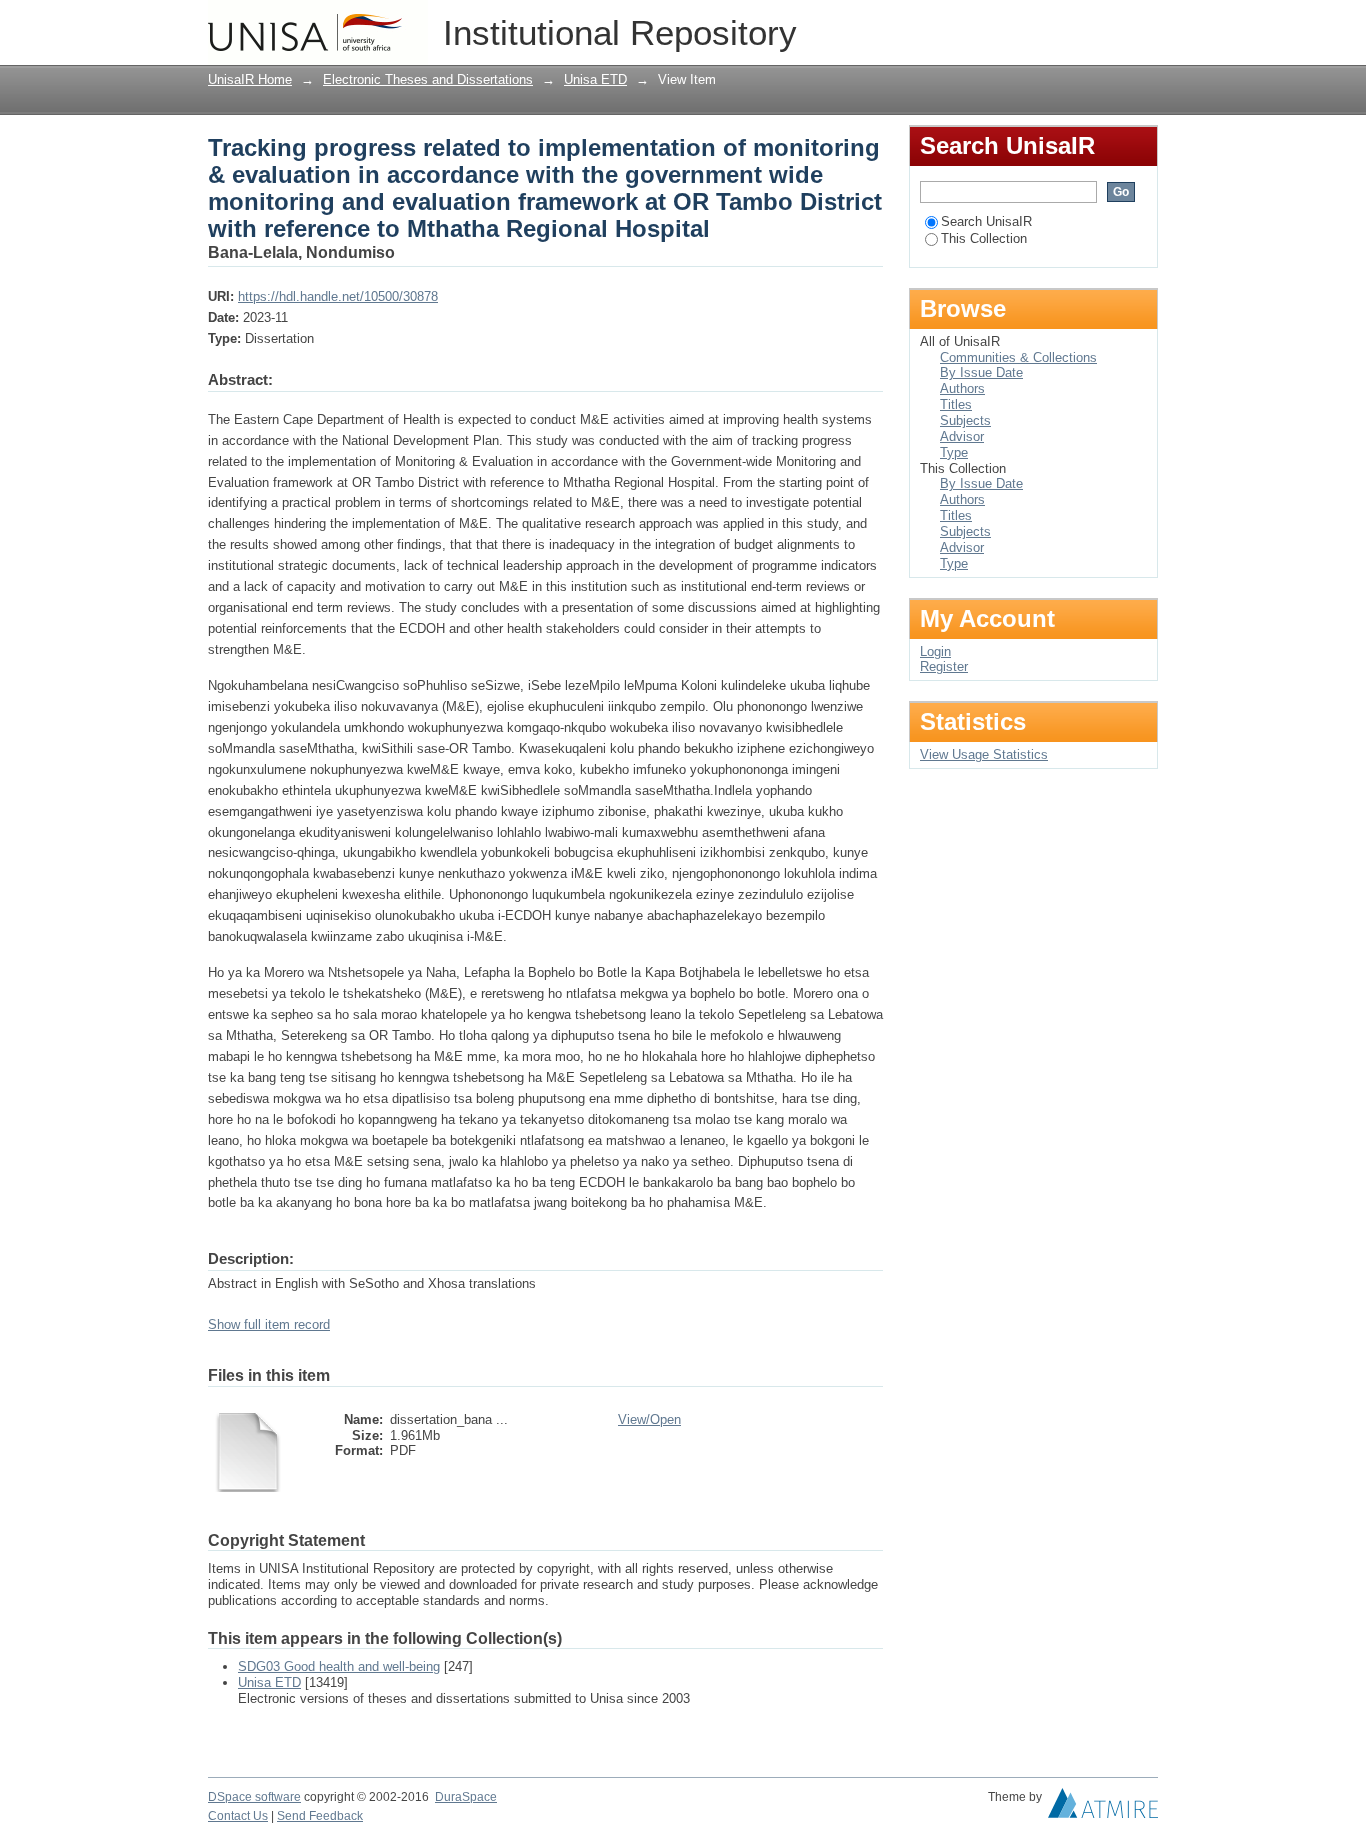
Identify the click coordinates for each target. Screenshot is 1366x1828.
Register (944, 666)
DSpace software (254, 1797)
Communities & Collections (1018, 357)
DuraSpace (466, 1797)
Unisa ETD (595, 79)
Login (1142, 24)
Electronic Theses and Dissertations (428, 79)
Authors (962, 388)
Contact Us (238, 1816)
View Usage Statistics (984, 754)
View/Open (649, 1419)
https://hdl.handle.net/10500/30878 (338, 296)
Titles (956, 404)
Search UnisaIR (986, 221)
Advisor (962, 436)
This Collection (984, 238)
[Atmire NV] (1103, 1808)
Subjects (965, 420)
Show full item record (269, 1324)
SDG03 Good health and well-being (339, 1666)
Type (954, 452)
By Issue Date (981, 372)
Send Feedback (320, 1816)
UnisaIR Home (250, 79)
